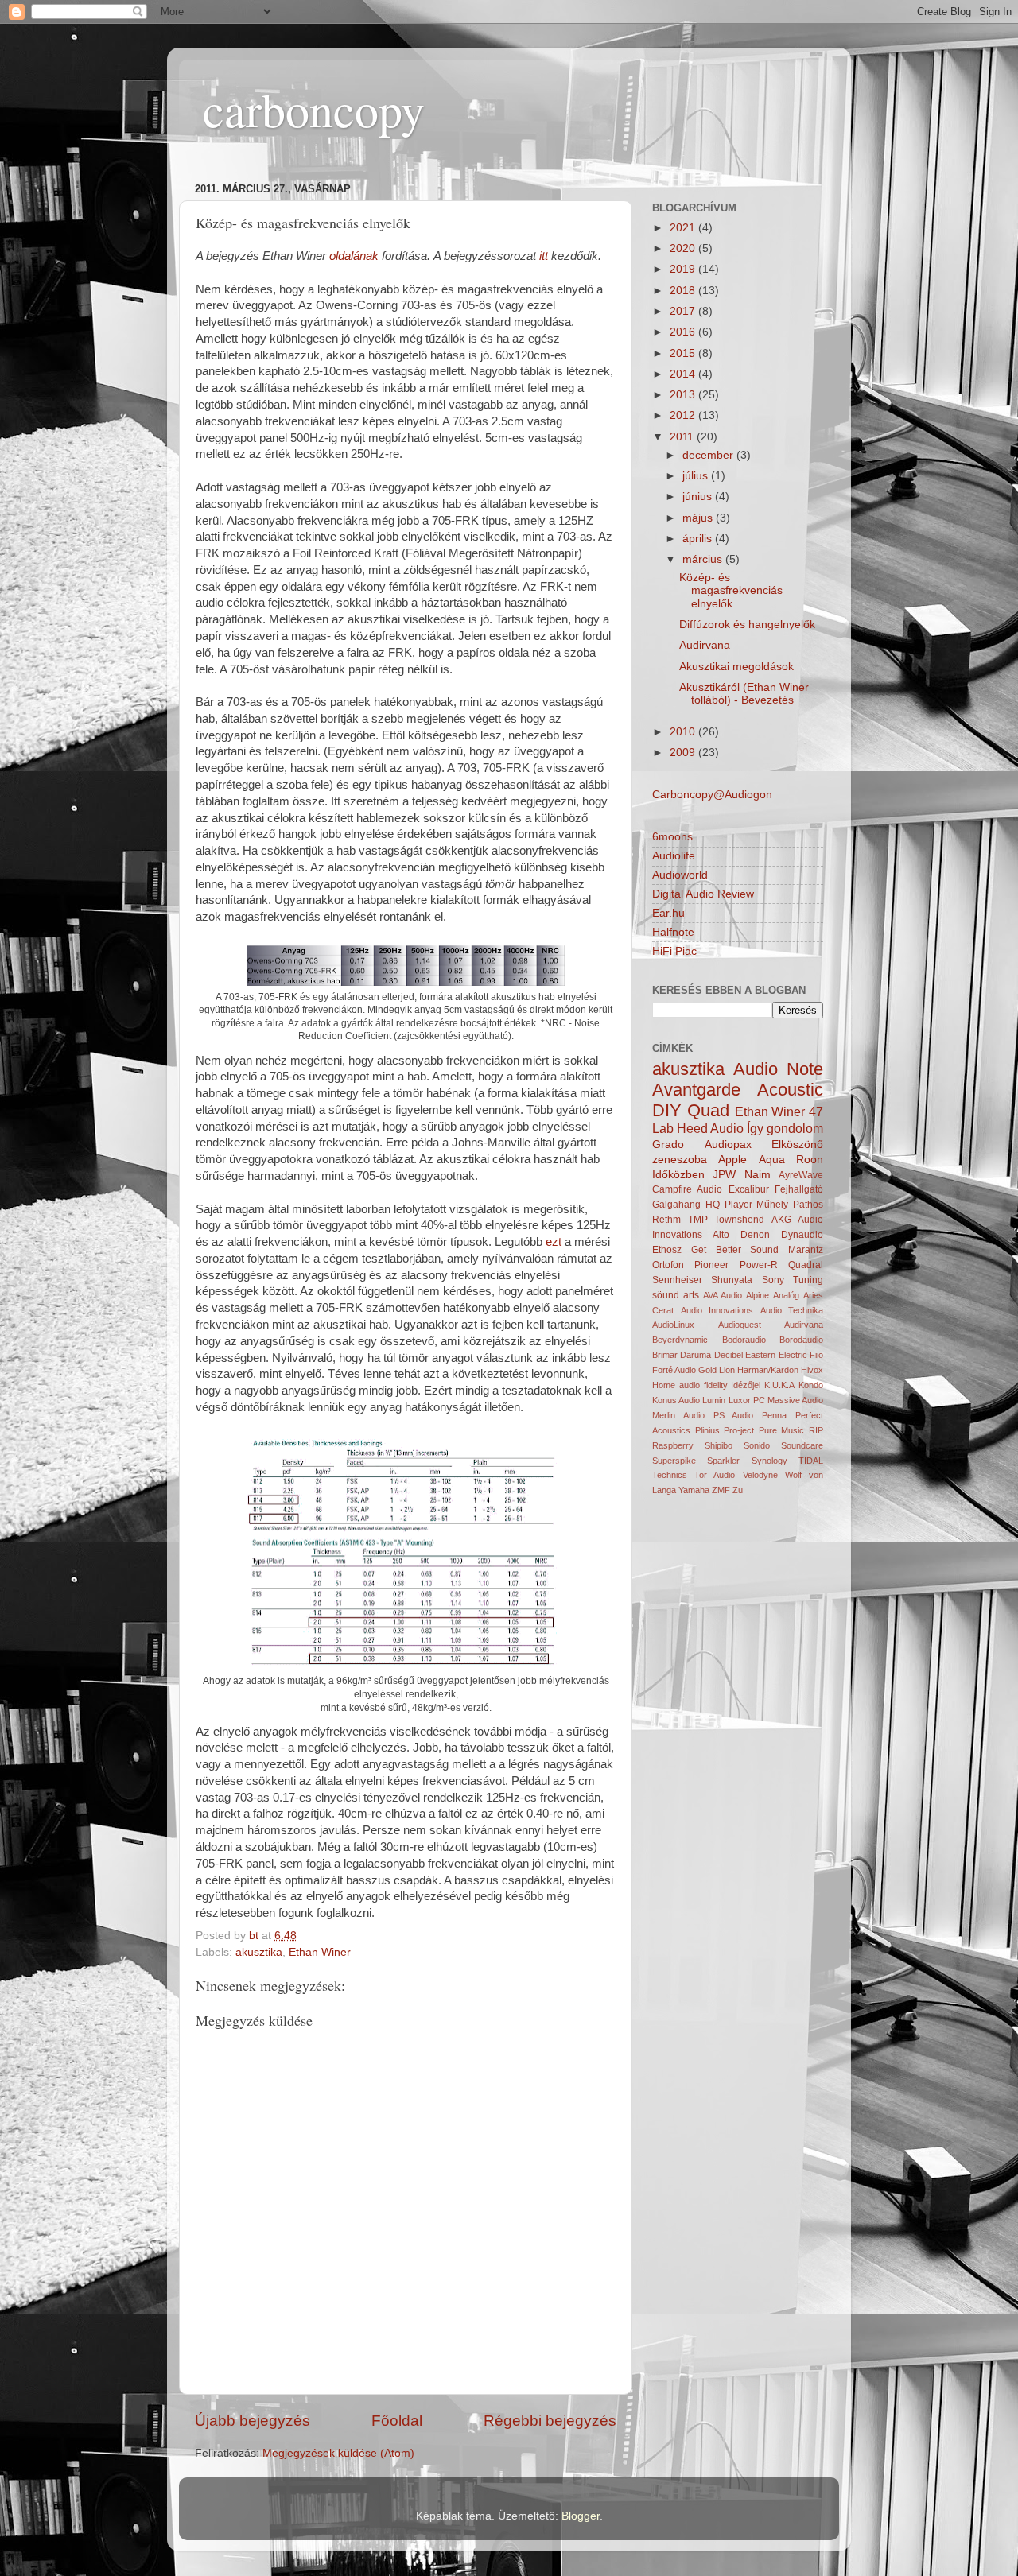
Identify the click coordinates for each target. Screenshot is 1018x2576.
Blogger (581, 2516)
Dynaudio (802, 1235)
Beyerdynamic (680, 1340)
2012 (684, 415)
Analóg (786, 1295)
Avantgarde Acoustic (738, 1090)
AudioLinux (673, 1325)
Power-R (759, 1265)
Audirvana (705, 645)
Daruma (696, 1355)
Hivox (812, 1370)
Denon (755, 1235)
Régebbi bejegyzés (550, 2421)
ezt (554, 1242)
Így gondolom (785, 1128)
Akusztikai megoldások (736, 667)
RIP (816, 1430)
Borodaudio (801, 1340)
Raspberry (673, 1445)
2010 (684, 732)
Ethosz (667, 1250)
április (699, 539)
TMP (698, 1220)
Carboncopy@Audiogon (712, 795)
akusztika (259, 1952)
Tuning (808, 1280)
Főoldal (397, 2421)
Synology (769, 1461)
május (699, 518)
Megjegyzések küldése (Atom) (338, 2453)
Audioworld (680, 875)
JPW (724, 1175)
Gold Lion (717, 1370)
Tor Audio (715, 1475)
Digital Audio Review (703, 894)
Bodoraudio (744, 1340)
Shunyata (732, 1280)
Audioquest (740, 1325)
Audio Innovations (717, 1310)
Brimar (665, 1355)
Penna (774, 1415)
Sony (773, 1280)
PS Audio (734, 1415)
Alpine (758, 1295)
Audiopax (728, 1144)
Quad (708, 1110)
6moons (672, 837)
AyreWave (801, 1175)
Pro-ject (739, 1430)
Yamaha (694, 1490)
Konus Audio (676, 1400)
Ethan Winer (320, 1952)
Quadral (806, 1265)
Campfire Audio (687, 1189)
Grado (668, 1144)
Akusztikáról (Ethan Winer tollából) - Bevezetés (744, 694)
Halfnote (673, 932)
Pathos (808, 1205)
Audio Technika (792, 1310)
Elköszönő (797, 1144)
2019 (684, 269)
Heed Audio (710, 1128)
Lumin (714, 1400)
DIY (667, 1110)
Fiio (816, 1355)
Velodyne (760, 1475)
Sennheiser (677, 1280)
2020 (684, 248)
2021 (684, 228)
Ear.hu (668, 913)
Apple (732, 1160)
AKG (781, 1220)
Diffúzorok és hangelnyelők (747, 625)
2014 (684, 374)
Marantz (806, 1250)
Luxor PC (747, 1400)
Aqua (772, 1160)
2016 (684, 332)
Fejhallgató (799, 1189)
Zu (738, 1490)
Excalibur (749, 1189)
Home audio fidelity (690, 1385)
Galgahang (676, 1205)
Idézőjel (746, 1385)
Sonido (757, 1445)
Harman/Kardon (768, 1370)
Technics (670, 1475)
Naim (758, 1175)
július (697, 476)
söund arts (676, 1295)
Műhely (772, 1205)
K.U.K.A (779, 1385)
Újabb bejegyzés (253, 2421)
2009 (684, 753)
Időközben (678, 1175)
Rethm (666, 1220)
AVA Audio (723, 1295)
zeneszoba (680, 1160)
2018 (684, 291)
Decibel (729, 1355)
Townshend (739, 1220)
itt (544, 256)
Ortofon (668, 1265)
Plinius (707, 1430)
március (704, 559)
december (709, 455)
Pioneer (711, 1265)
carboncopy (314, 109)
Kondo (811, 1385)
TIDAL (811, 1461)
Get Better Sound (735, 1250)
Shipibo (719, 1445)
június (699, 497)
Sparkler (723, 1461)
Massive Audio (795, 1400)
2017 (684, 311)
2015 (684, 353)
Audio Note (778, 1069)
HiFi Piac (674, 951)
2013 (684, 395)
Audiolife (674, 856)
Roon (810, 1160)
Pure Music (782, 1430)
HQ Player (729, 1205)
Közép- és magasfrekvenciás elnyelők (731, 590)
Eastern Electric (776, 1355)
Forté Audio (674, 1370)
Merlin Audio (678, 1415)
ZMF (721, 1490)
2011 (683, 437)
